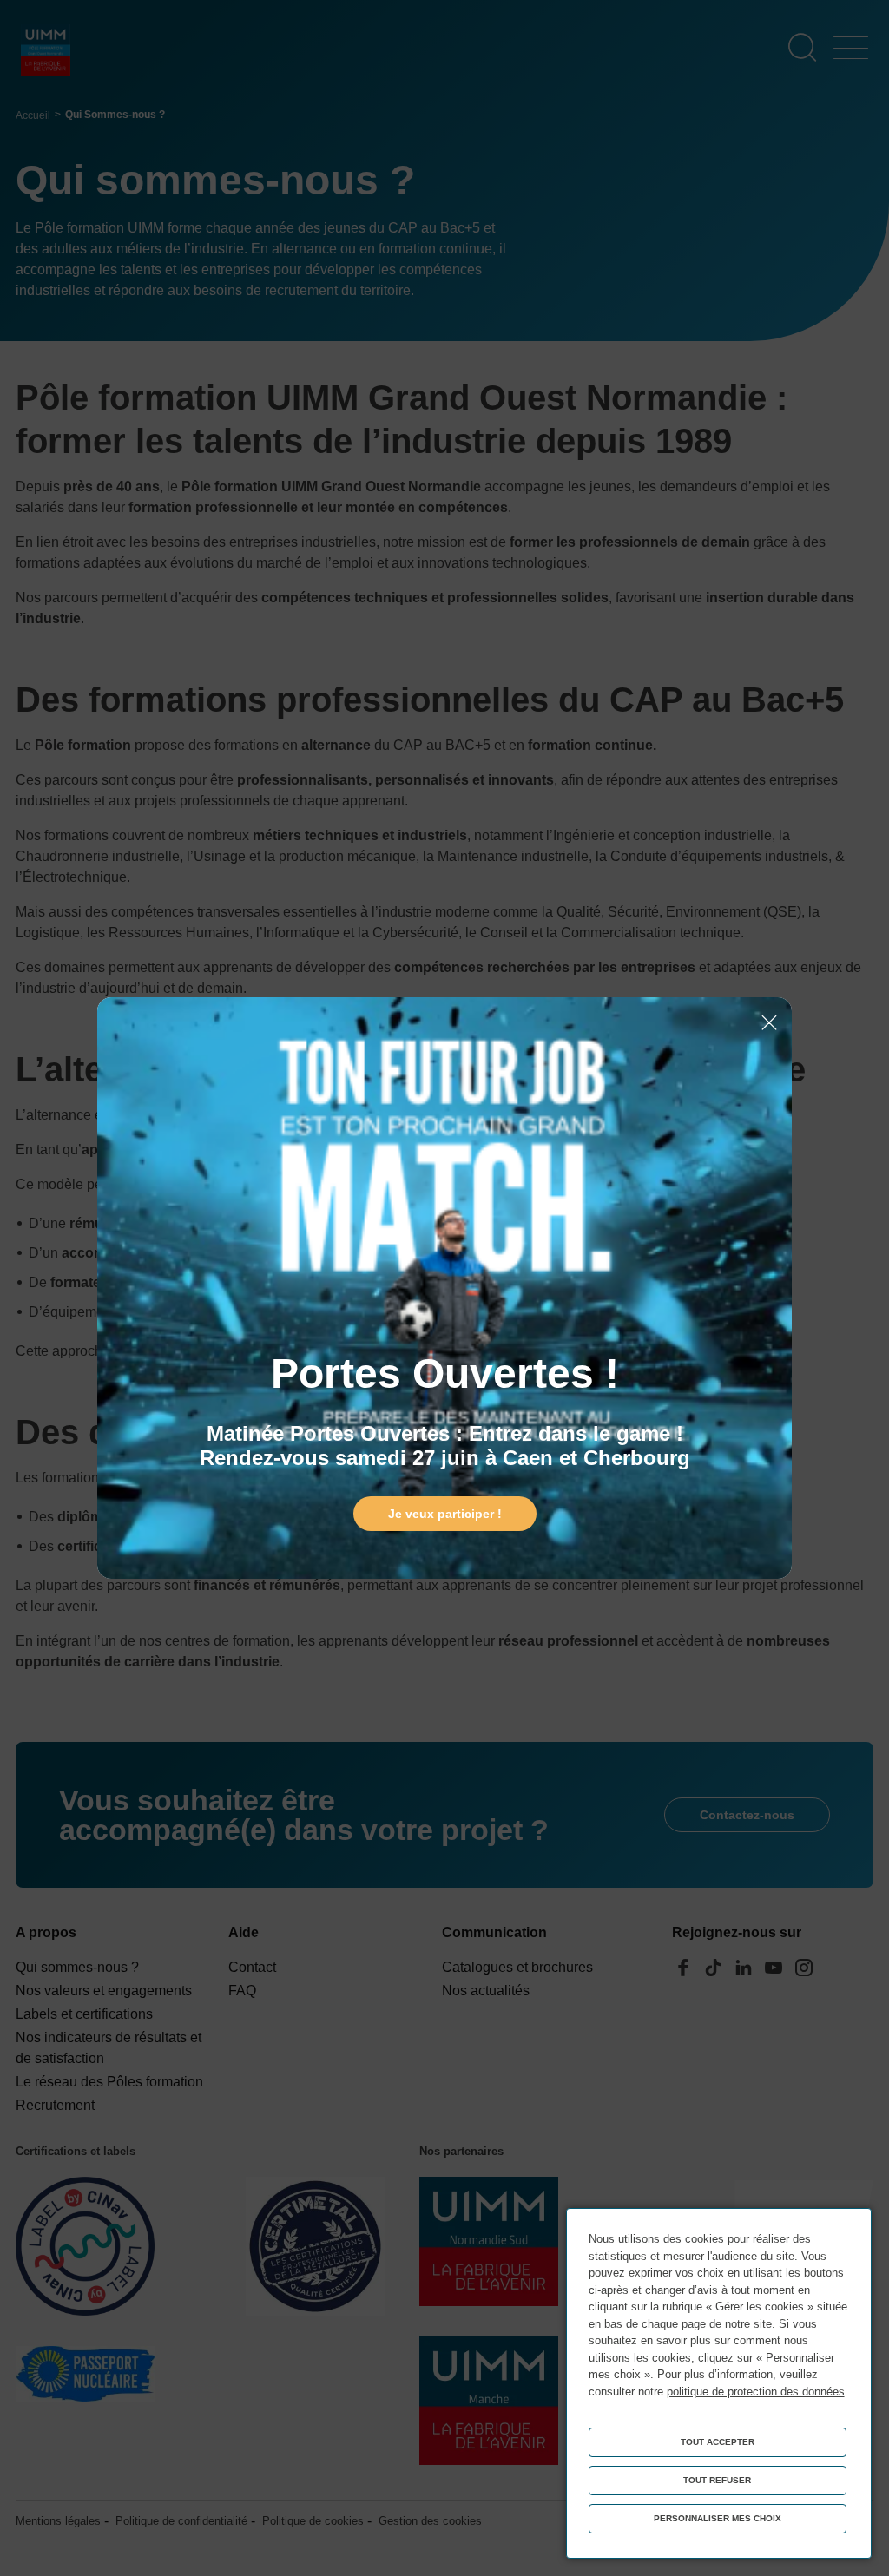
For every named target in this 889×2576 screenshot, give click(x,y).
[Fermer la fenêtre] (769, 1024)
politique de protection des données (756, 2392)
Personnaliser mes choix (718, 2518)
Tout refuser (717, 2480)
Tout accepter (718, 2442)
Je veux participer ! (445, 1514)
